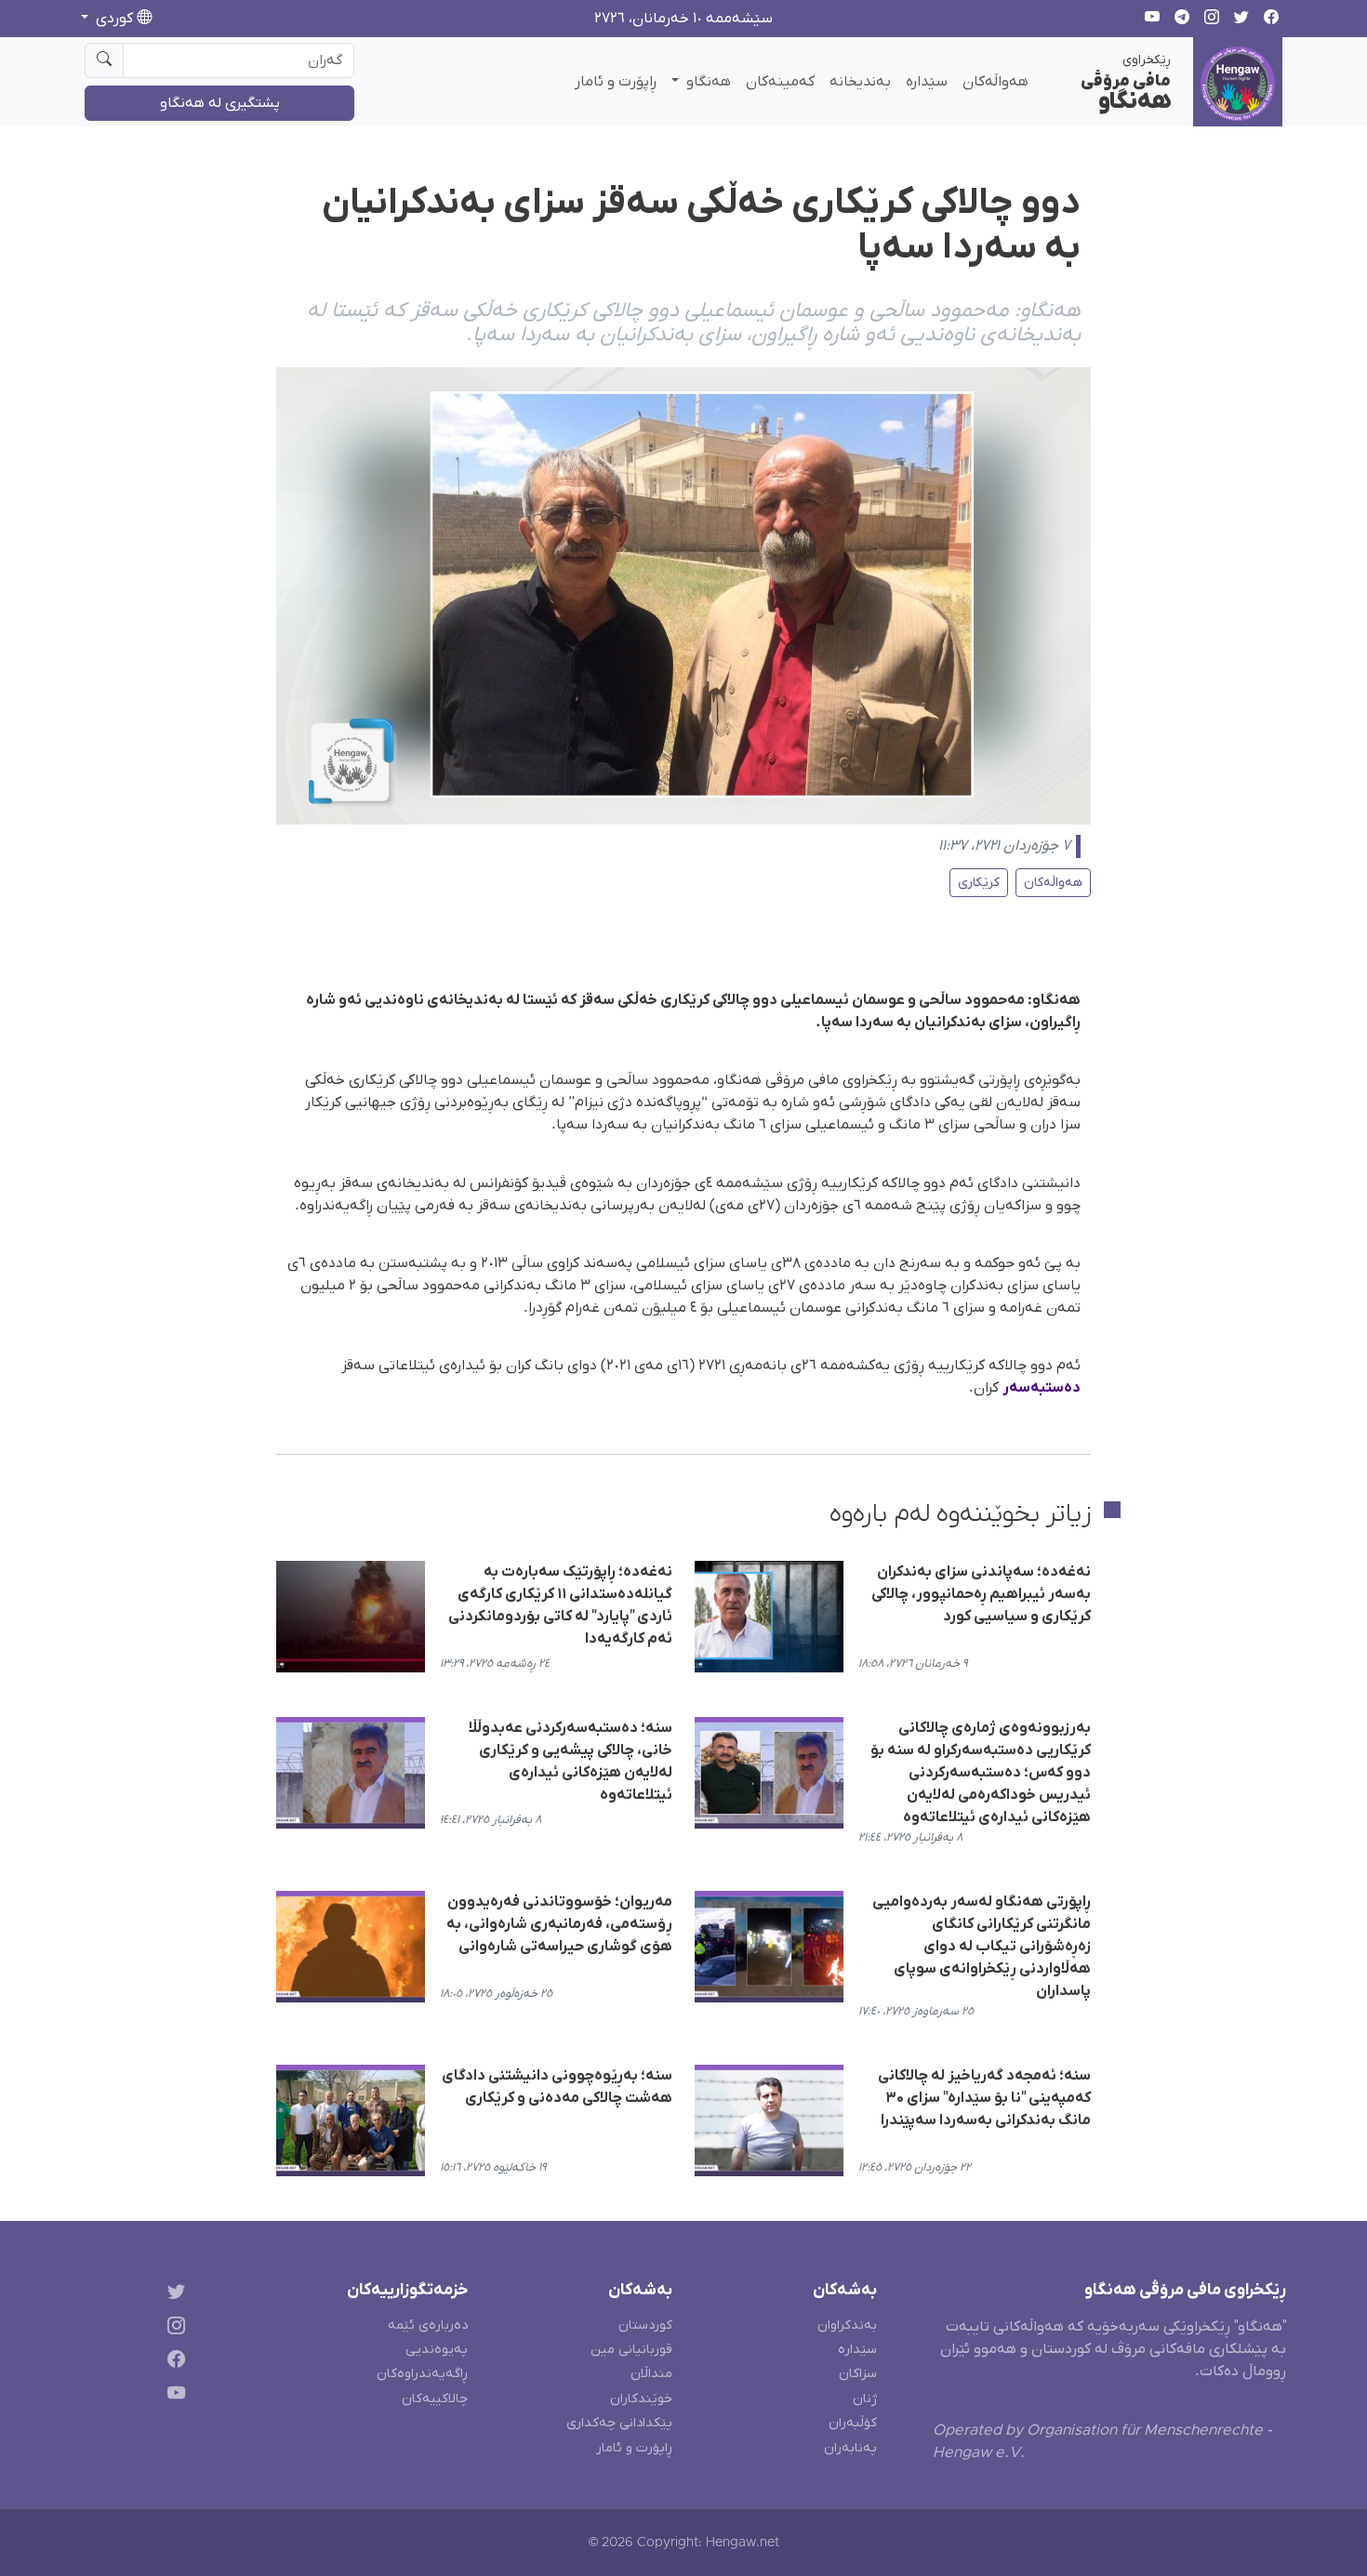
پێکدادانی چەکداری (619, 2423)
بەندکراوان (847, 2325)
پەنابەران (850, 2448)
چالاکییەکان (435, 2399)
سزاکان (858, 2374)
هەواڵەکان (995, 82)
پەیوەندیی (437, 2350)
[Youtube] (173, 2397)
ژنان (865, 2399)
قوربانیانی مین (631, 2350)
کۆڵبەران (853, 2423)
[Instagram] (173, 2328)
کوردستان (645, 2325)
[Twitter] (173, 2294)
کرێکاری (979, 883)
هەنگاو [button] (707, 82)
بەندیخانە (860, 82)
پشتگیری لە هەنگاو (220, 103)
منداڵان (651, 2374)
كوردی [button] (114, 19)
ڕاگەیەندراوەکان (422, 2374)
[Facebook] (173, 2363)
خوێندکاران (641, 2399)
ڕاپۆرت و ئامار (616, 82)
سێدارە (927, 82)
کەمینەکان (780, 82)
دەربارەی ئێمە (428, 2325)
